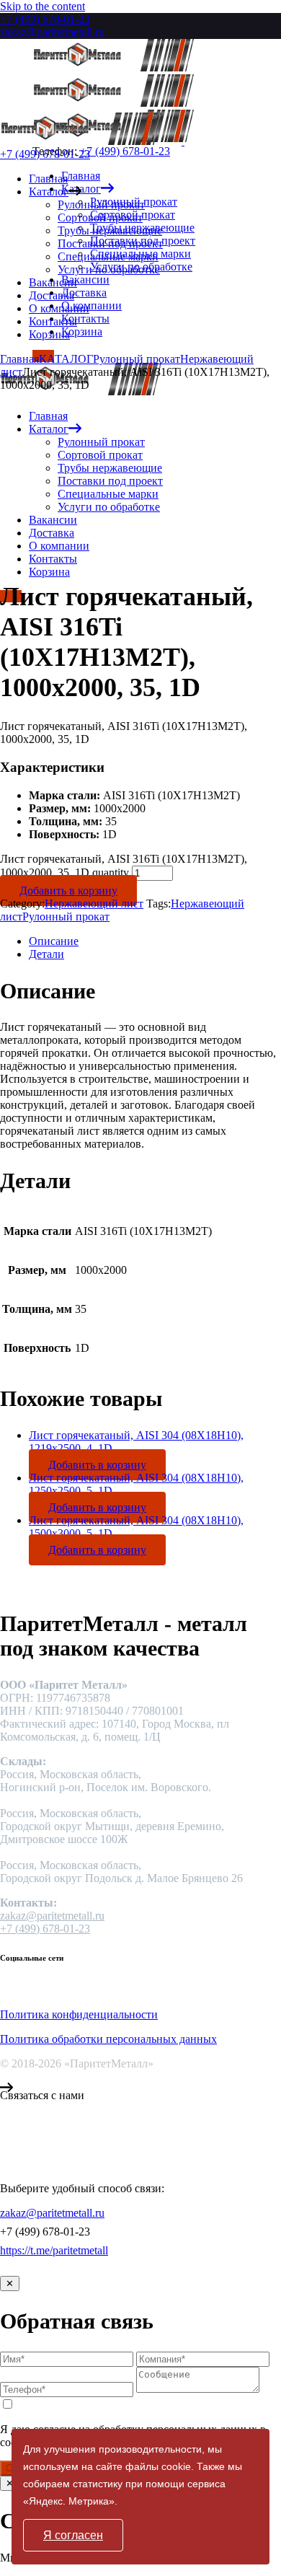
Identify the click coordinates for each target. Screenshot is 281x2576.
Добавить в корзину (68, 891)
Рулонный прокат (66, 916)
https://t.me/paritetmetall (54, 2250)
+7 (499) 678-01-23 (45, 19)
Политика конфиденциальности (79, 2014)
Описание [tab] (54, 941)
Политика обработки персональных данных (108, 2039)
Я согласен (73, 2535)
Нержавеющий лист (94, 904)
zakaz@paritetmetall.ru (52, 32)
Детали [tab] (46, 954)
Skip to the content (43, 6)
